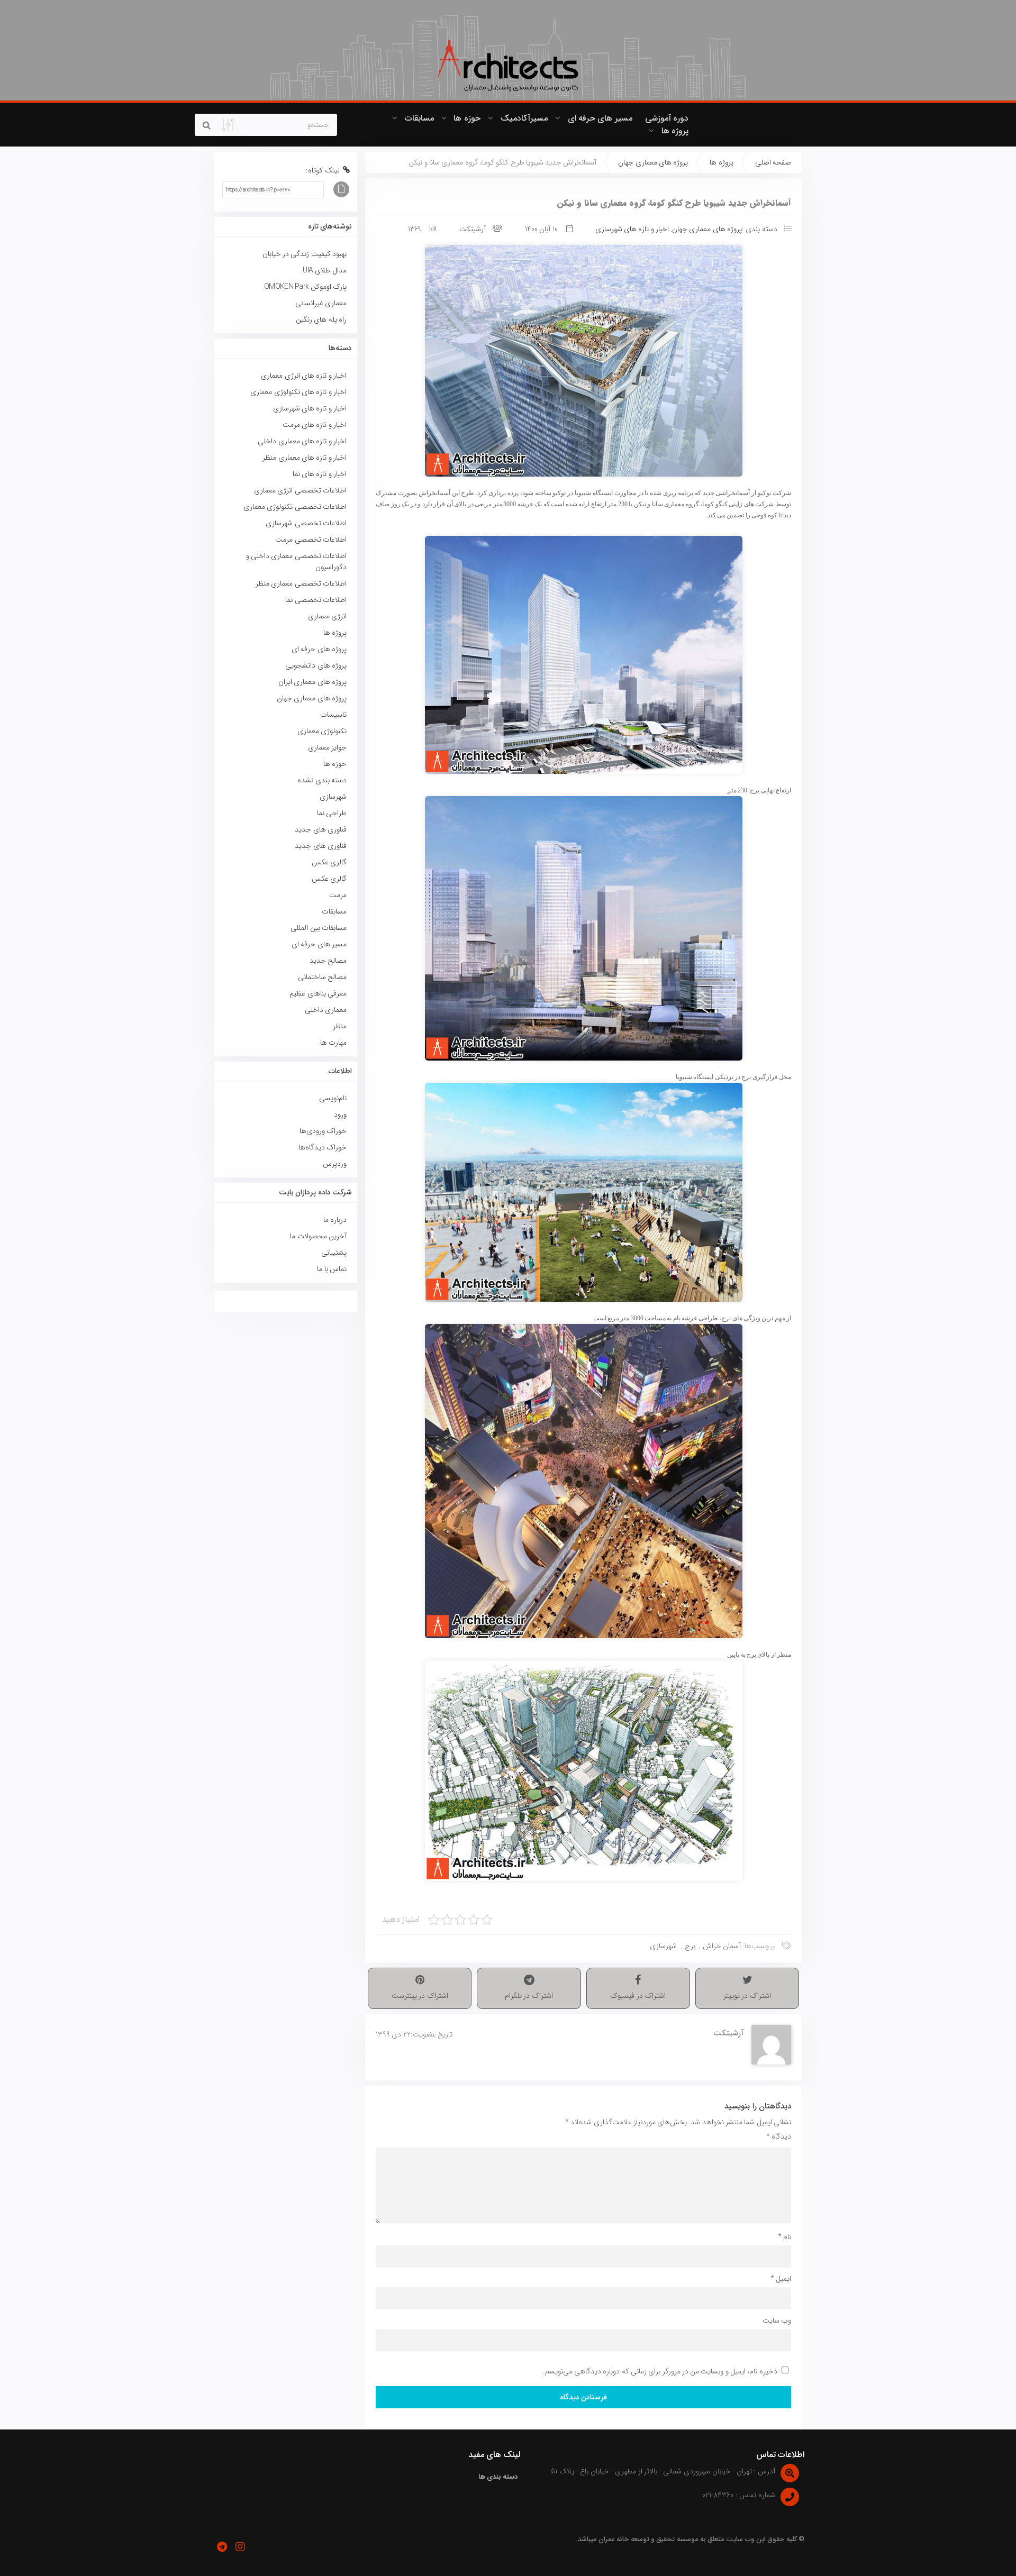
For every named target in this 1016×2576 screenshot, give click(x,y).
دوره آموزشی (667, 118)
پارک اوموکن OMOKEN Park (305, 287)
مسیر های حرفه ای (600, 118)
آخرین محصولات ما (318, 1236)
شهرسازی (663, 1946)
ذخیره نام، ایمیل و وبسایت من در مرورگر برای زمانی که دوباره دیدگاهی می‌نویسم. (660, 2371)
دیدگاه (779, 2136)
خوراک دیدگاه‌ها (323, 1147)
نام (784, 2237)
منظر (340, 1026)
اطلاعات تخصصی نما (316, 600)
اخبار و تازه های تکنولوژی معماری (298, 392)
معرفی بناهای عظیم (318, 993)
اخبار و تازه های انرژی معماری (304, 376)
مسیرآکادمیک (524, 118)
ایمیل (781, 2279)
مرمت (338, 895)
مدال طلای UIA (323, 270)
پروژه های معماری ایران (312, 682)
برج (690, 1946)
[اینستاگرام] (240, 2547)
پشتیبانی (334, 1253)
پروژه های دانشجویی (316, 665)
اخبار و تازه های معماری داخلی (302, 441)
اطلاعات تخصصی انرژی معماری (300, 490)
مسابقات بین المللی (319, 928)
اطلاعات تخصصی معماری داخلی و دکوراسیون (296, 561)
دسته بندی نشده (322, 780)
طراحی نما (332, 813)
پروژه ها (675, 131)
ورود (340, 1115)
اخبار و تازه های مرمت (315, 425)
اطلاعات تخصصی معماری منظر (301, 583)
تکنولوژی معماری (322, 731)
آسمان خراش (722, 1946)
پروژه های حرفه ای (319, 649)
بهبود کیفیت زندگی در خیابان (305, 254)
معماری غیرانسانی (321, 303)
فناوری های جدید (321, 829)
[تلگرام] (222, 2547)
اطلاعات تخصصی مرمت (311, 540)
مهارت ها (333, 1043)
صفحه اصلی (773, 162)
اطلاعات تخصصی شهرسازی (306, 523)
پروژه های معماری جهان (653, 162)
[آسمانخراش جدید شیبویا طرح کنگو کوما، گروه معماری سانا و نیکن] (583, 361)
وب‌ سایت (777, 2321)
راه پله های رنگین (321, 319)
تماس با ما (332, 1269)
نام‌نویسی (333, 1098)
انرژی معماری (327, 616)
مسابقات (419, 118)
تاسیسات (333, 715)
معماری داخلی (326, 1010)
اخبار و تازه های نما (320, 474)
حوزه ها (467, 118)
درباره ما (335, 1220)
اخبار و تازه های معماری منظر (305, 458)
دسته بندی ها (498, 2477)
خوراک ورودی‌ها (323, 1131)
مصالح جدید (328, 961)
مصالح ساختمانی (322, 977)
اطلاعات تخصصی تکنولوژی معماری (295, 507)
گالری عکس (329, 862)
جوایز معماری (327, 747)
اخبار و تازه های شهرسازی (632, 229)
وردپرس (335, 1164)
